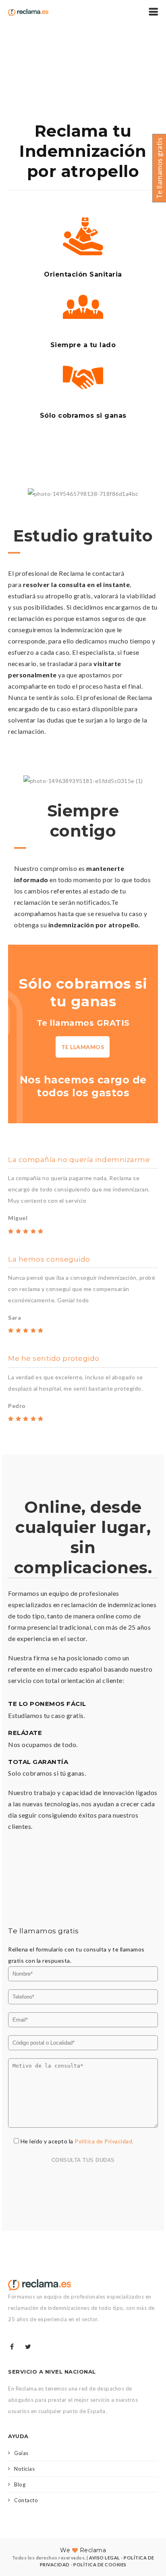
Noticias (24, 2469)
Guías (21, 2453)
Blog (20, 2484)
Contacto (26, 2500)
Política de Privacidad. (104, 2141)
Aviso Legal (105, 2558)
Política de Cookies (100, 2565)
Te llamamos (83, 1047)
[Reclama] (28, 12)
